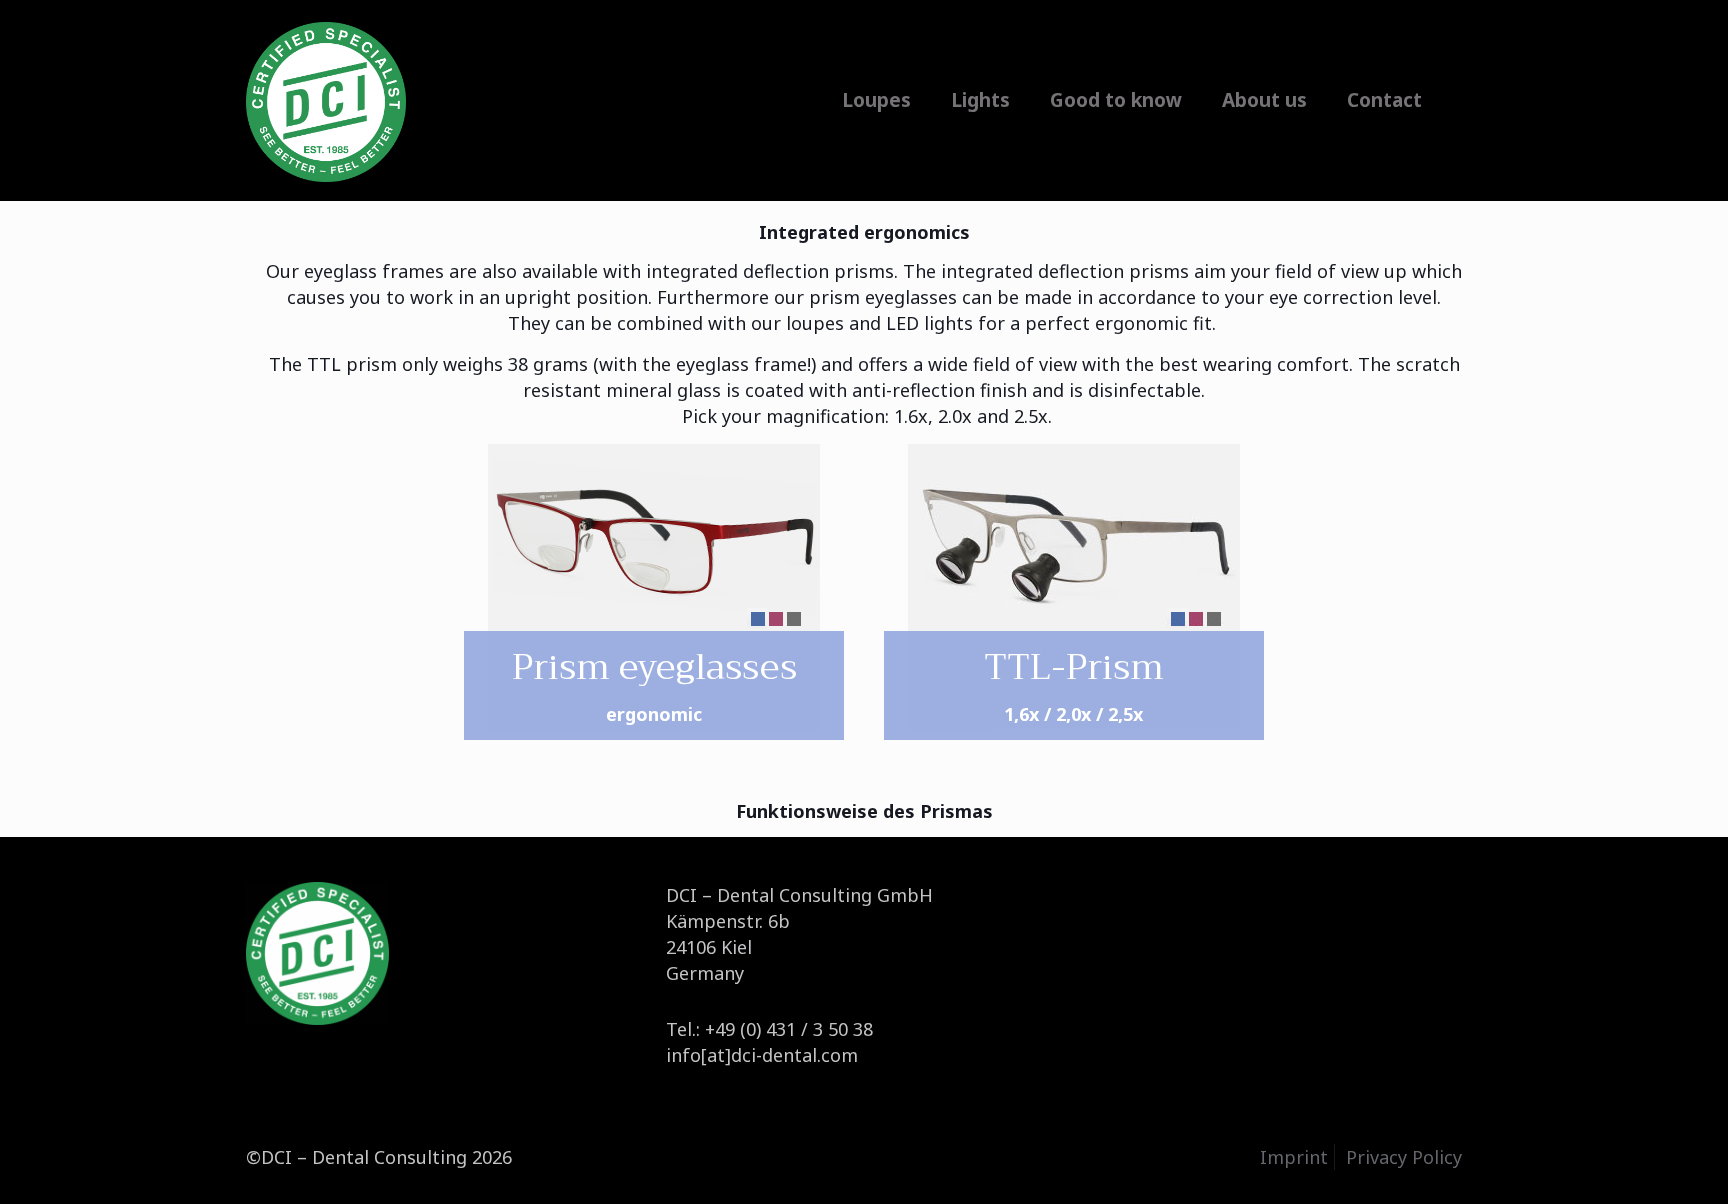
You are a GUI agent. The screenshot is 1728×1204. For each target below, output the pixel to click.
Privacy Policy (1404, 1157)
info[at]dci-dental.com (762, 1055)
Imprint (1294, 1157)
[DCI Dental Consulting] (326, 100)
